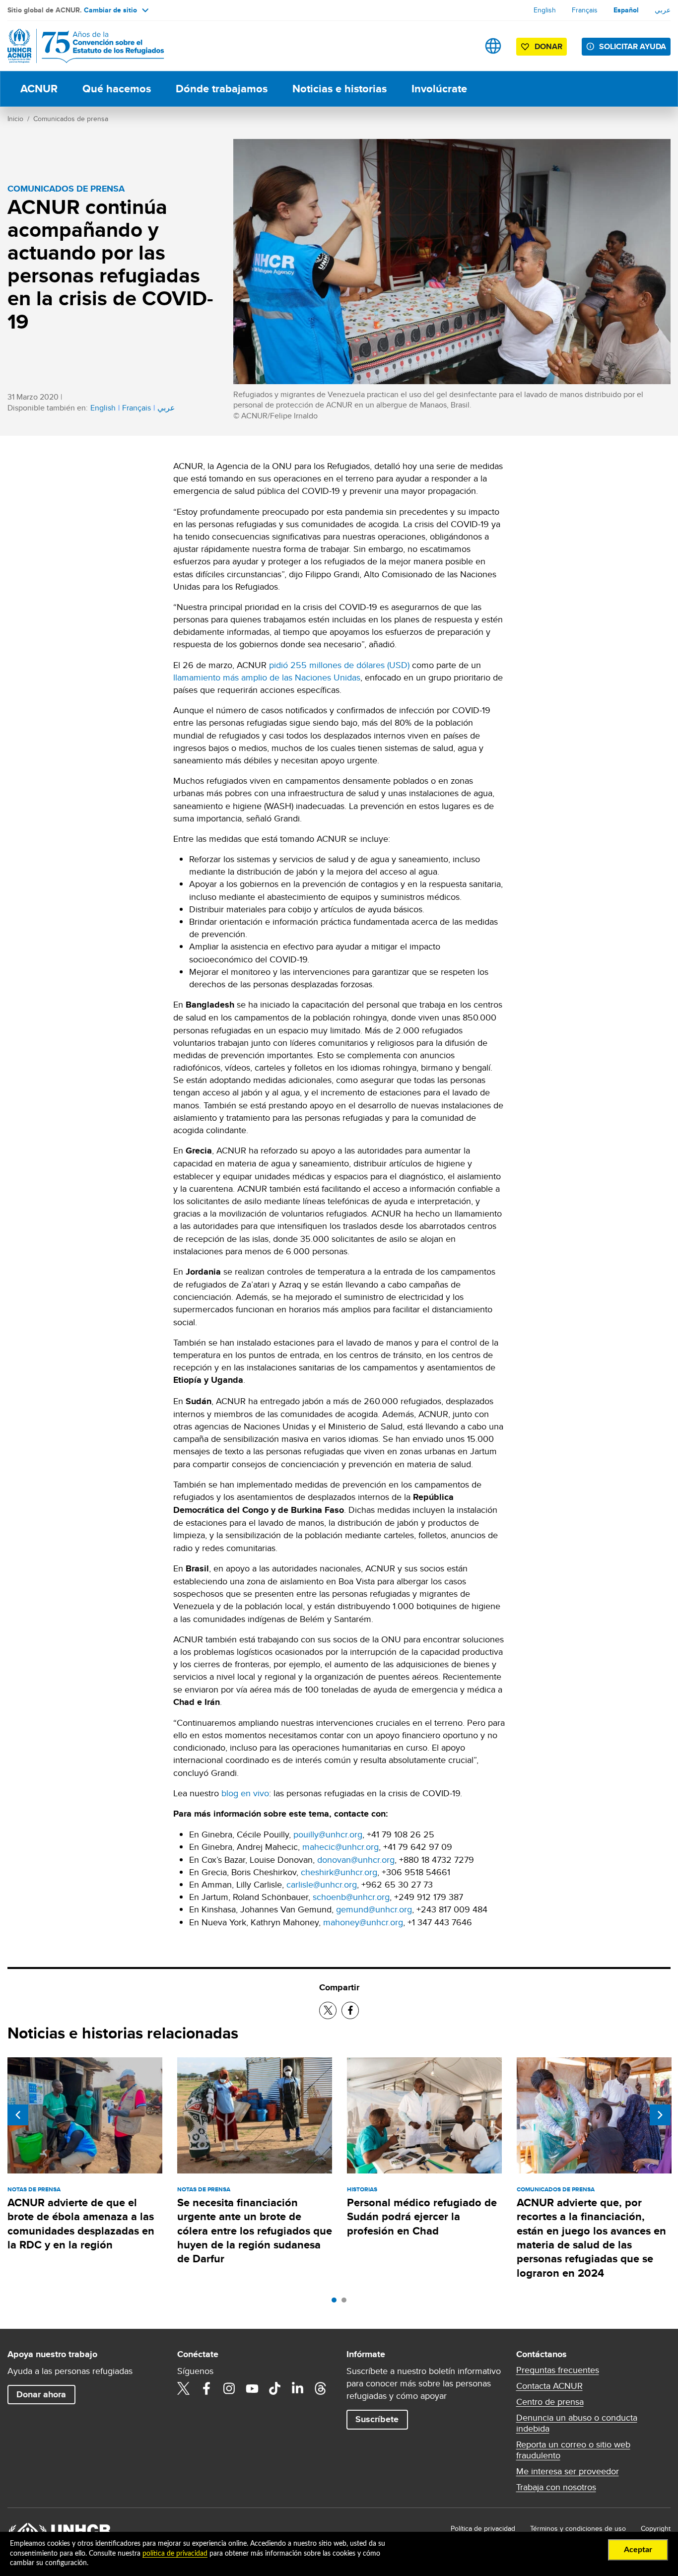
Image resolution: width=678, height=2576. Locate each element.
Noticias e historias (339, 89)
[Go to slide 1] (337, 2303)
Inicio (15, 119)
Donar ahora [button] (41, 2394)
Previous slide (18, 2115)
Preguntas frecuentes (558, 2370)
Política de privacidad (483, 2528)
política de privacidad (175, 2554)
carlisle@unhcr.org (322, 1884)
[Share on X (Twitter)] (328, 2010)
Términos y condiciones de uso (578, 2528)
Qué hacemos (117, 89)
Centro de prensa (550, 2402)
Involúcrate (439, 89)
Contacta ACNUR (549, 2386)
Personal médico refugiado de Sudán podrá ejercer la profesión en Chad (422, 2217)
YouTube (252, 2388)
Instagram (229, 2388)
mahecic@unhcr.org (340, 1847)
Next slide (660, 2115)
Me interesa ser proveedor (568, 2471)
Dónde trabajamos (222, 89)
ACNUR (39, 89)
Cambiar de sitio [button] (110, 10)
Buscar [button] (462, 46)
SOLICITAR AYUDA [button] (633, 46)
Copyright (656, 2528)
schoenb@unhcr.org (351, 1897)
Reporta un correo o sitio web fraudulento (573, 2450)
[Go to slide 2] (346, 2303)
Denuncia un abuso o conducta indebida (577, 2423)
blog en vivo (245, 1793)
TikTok (275, 2388)
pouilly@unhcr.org (328, 1834)
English (545, 10)
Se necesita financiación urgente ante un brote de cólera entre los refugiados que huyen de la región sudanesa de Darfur (255, 2231)
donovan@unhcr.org (356, 1860)
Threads (321, 2388)
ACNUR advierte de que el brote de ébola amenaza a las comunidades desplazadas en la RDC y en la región (81, 2224)
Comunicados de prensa (71, 119)
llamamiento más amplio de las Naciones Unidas (267, 677)
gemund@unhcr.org (374, 1909)
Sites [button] (493, 46)
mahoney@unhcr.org (363, 1922)
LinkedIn (298, 2388)
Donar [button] (548, 46)
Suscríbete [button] (377, 2419)
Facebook (206, 2388)
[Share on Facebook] (350, 2010)
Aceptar (638, 2550)
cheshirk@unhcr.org (339, 1872)
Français (585, 10)
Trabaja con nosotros (556, 2487)
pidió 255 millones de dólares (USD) (339, 665)
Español (626, 10)
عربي (663, 10)
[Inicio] (77, 46)
